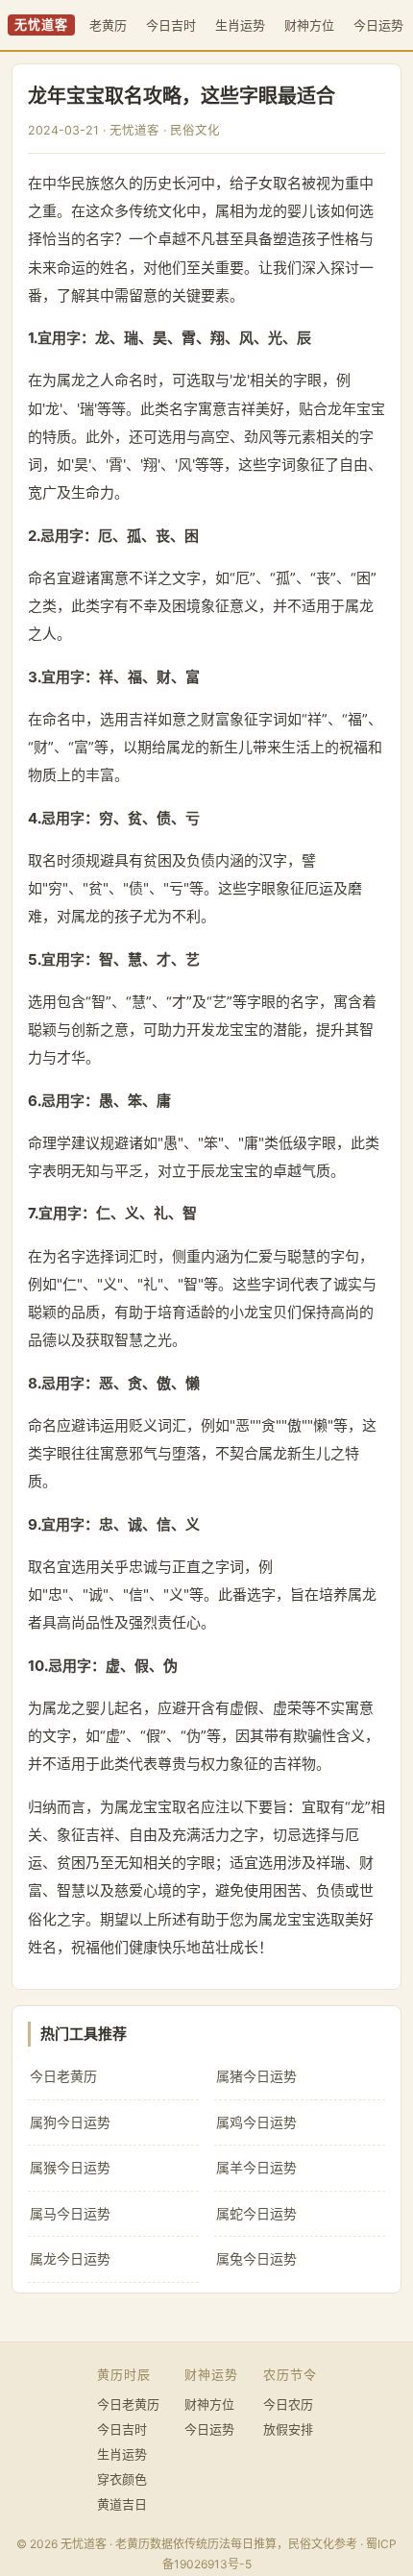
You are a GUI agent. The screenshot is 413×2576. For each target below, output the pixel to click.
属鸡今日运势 (256, 2122)
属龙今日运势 (70, 2258)
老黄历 (108, 25)
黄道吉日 (122, 2504)
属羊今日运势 (256, 2167)
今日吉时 (171, 25)
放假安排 (288, 2429)
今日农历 (288, 2404)
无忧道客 (41, 25)
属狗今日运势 (70, 2122)
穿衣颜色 (122, 2479)
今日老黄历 (63, 2076)
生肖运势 (240, 25)
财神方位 (309, 25)
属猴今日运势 (70, 2167)
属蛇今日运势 (256, 2213)
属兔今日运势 (256, 2258)
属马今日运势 (70, 2213)
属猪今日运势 (256, 2076)
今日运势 (378, 25)
